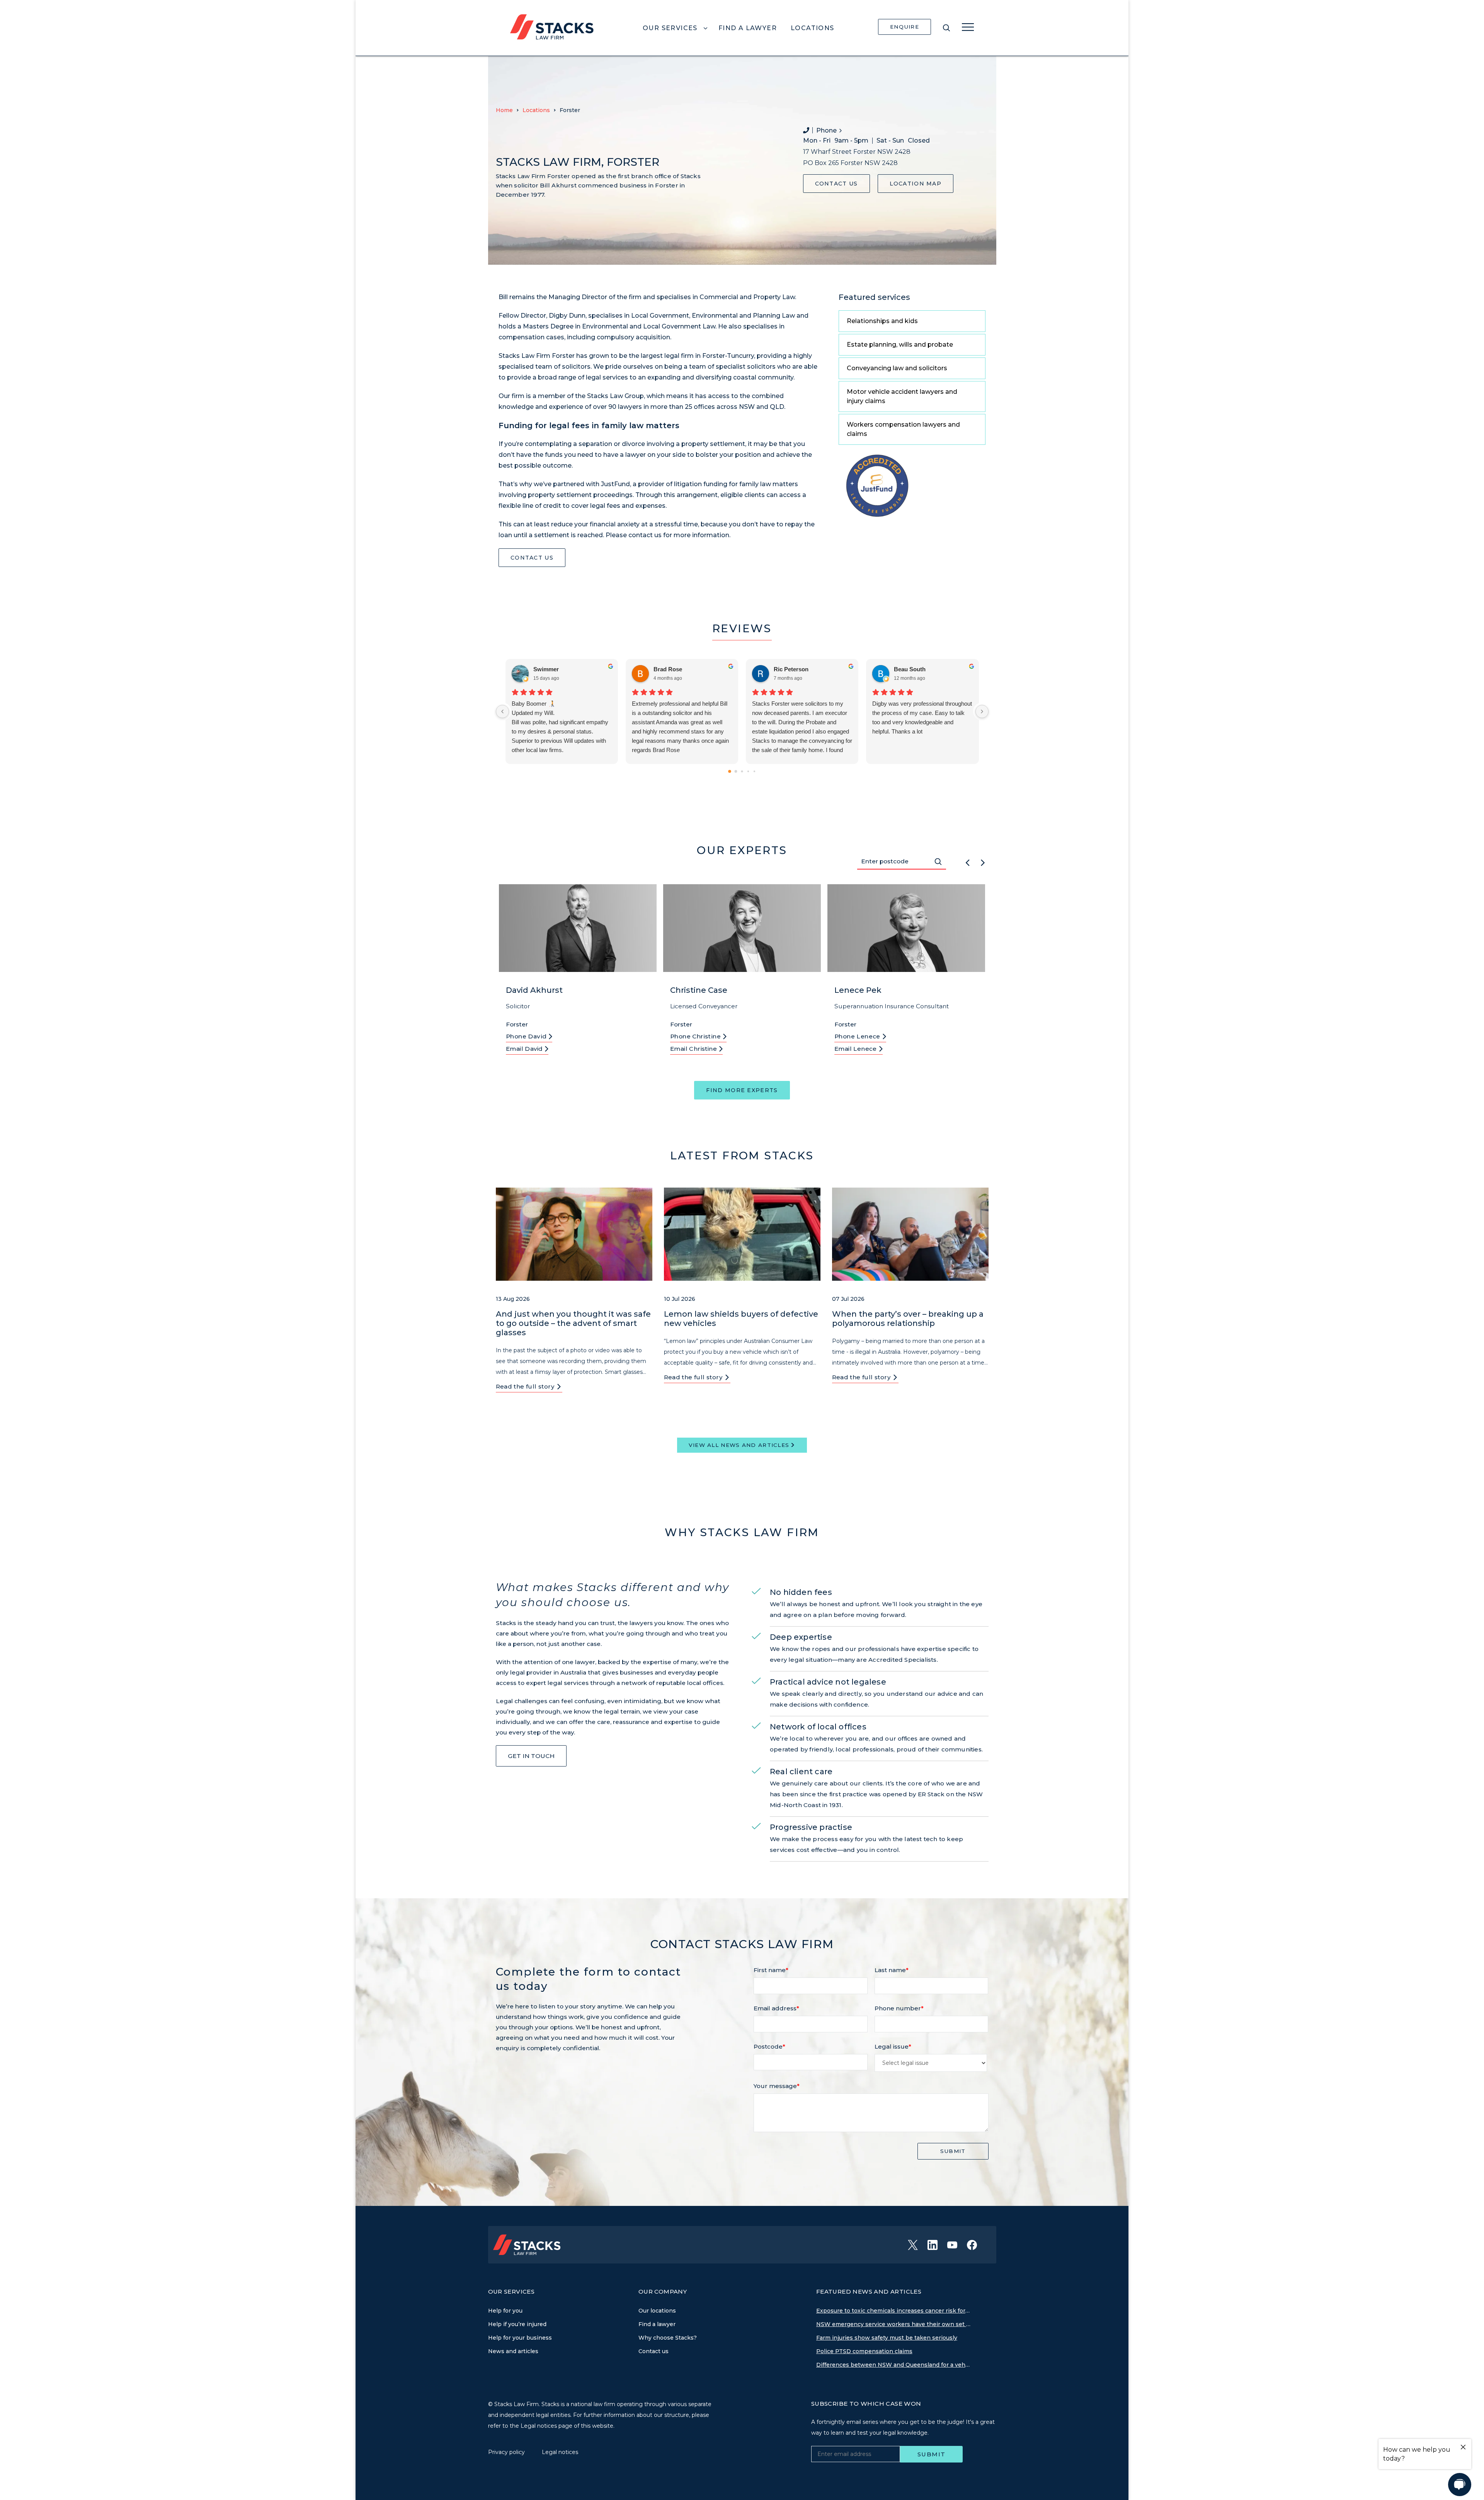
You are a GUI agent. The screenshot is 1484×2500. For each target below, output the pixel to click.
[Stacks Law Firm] (552, 26)
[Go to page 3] (748, 771)
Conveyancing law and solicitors (897, 368)
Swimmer (546, 669)
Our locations (657, 2311)
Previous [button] (967, 861)
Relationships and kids (882, 321)
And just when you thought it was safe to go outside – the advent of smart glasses (573, 1323)
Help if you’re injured (517, 2324)
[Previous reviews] (502, 711)
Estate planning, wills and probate (900, 345)
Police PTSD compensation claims (864, 2351)
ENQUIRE (905, 27)
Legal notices (560, 2452)
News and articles (513, 2351)
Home (504, 110)
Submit (953, 2151)
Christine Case (699, 990)
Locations (536, 110)
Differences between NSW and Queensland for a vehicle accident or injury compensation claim (893, 2365)
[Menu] (968, 27)
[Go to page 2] (742, 772)
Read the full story (526, 1386)
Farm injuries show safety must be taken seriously (887, 2338)
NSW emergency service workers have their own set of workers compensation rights (893, 2324)
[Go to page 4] (754, 771)
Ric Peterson (791, 669)
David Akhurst (534, 990)
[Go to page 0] (730, 771)
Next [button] (983, 861)
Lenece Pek (858, 990)
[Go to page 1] (736, 772)
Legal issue (893, 2046)
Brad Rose (668, 669)
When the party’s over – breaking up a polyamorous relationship (908, 1319)
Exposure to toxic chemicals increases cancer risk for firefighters (893, 2311)
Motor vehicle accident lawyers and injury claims (902, 396)
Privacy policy (507, 2452)
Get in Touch (531, 1756)
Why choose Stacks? (668, 2338)
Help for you (505, 2311)
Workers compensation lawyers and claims (903, 429)
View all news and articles (739, 1445)
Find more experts (742, 1090)
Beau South (910, 669)
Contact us (836, 184)
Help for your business (520, 2338)
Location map (916, 184)
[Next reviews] (982, 711)
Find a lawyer (657, 2324)
